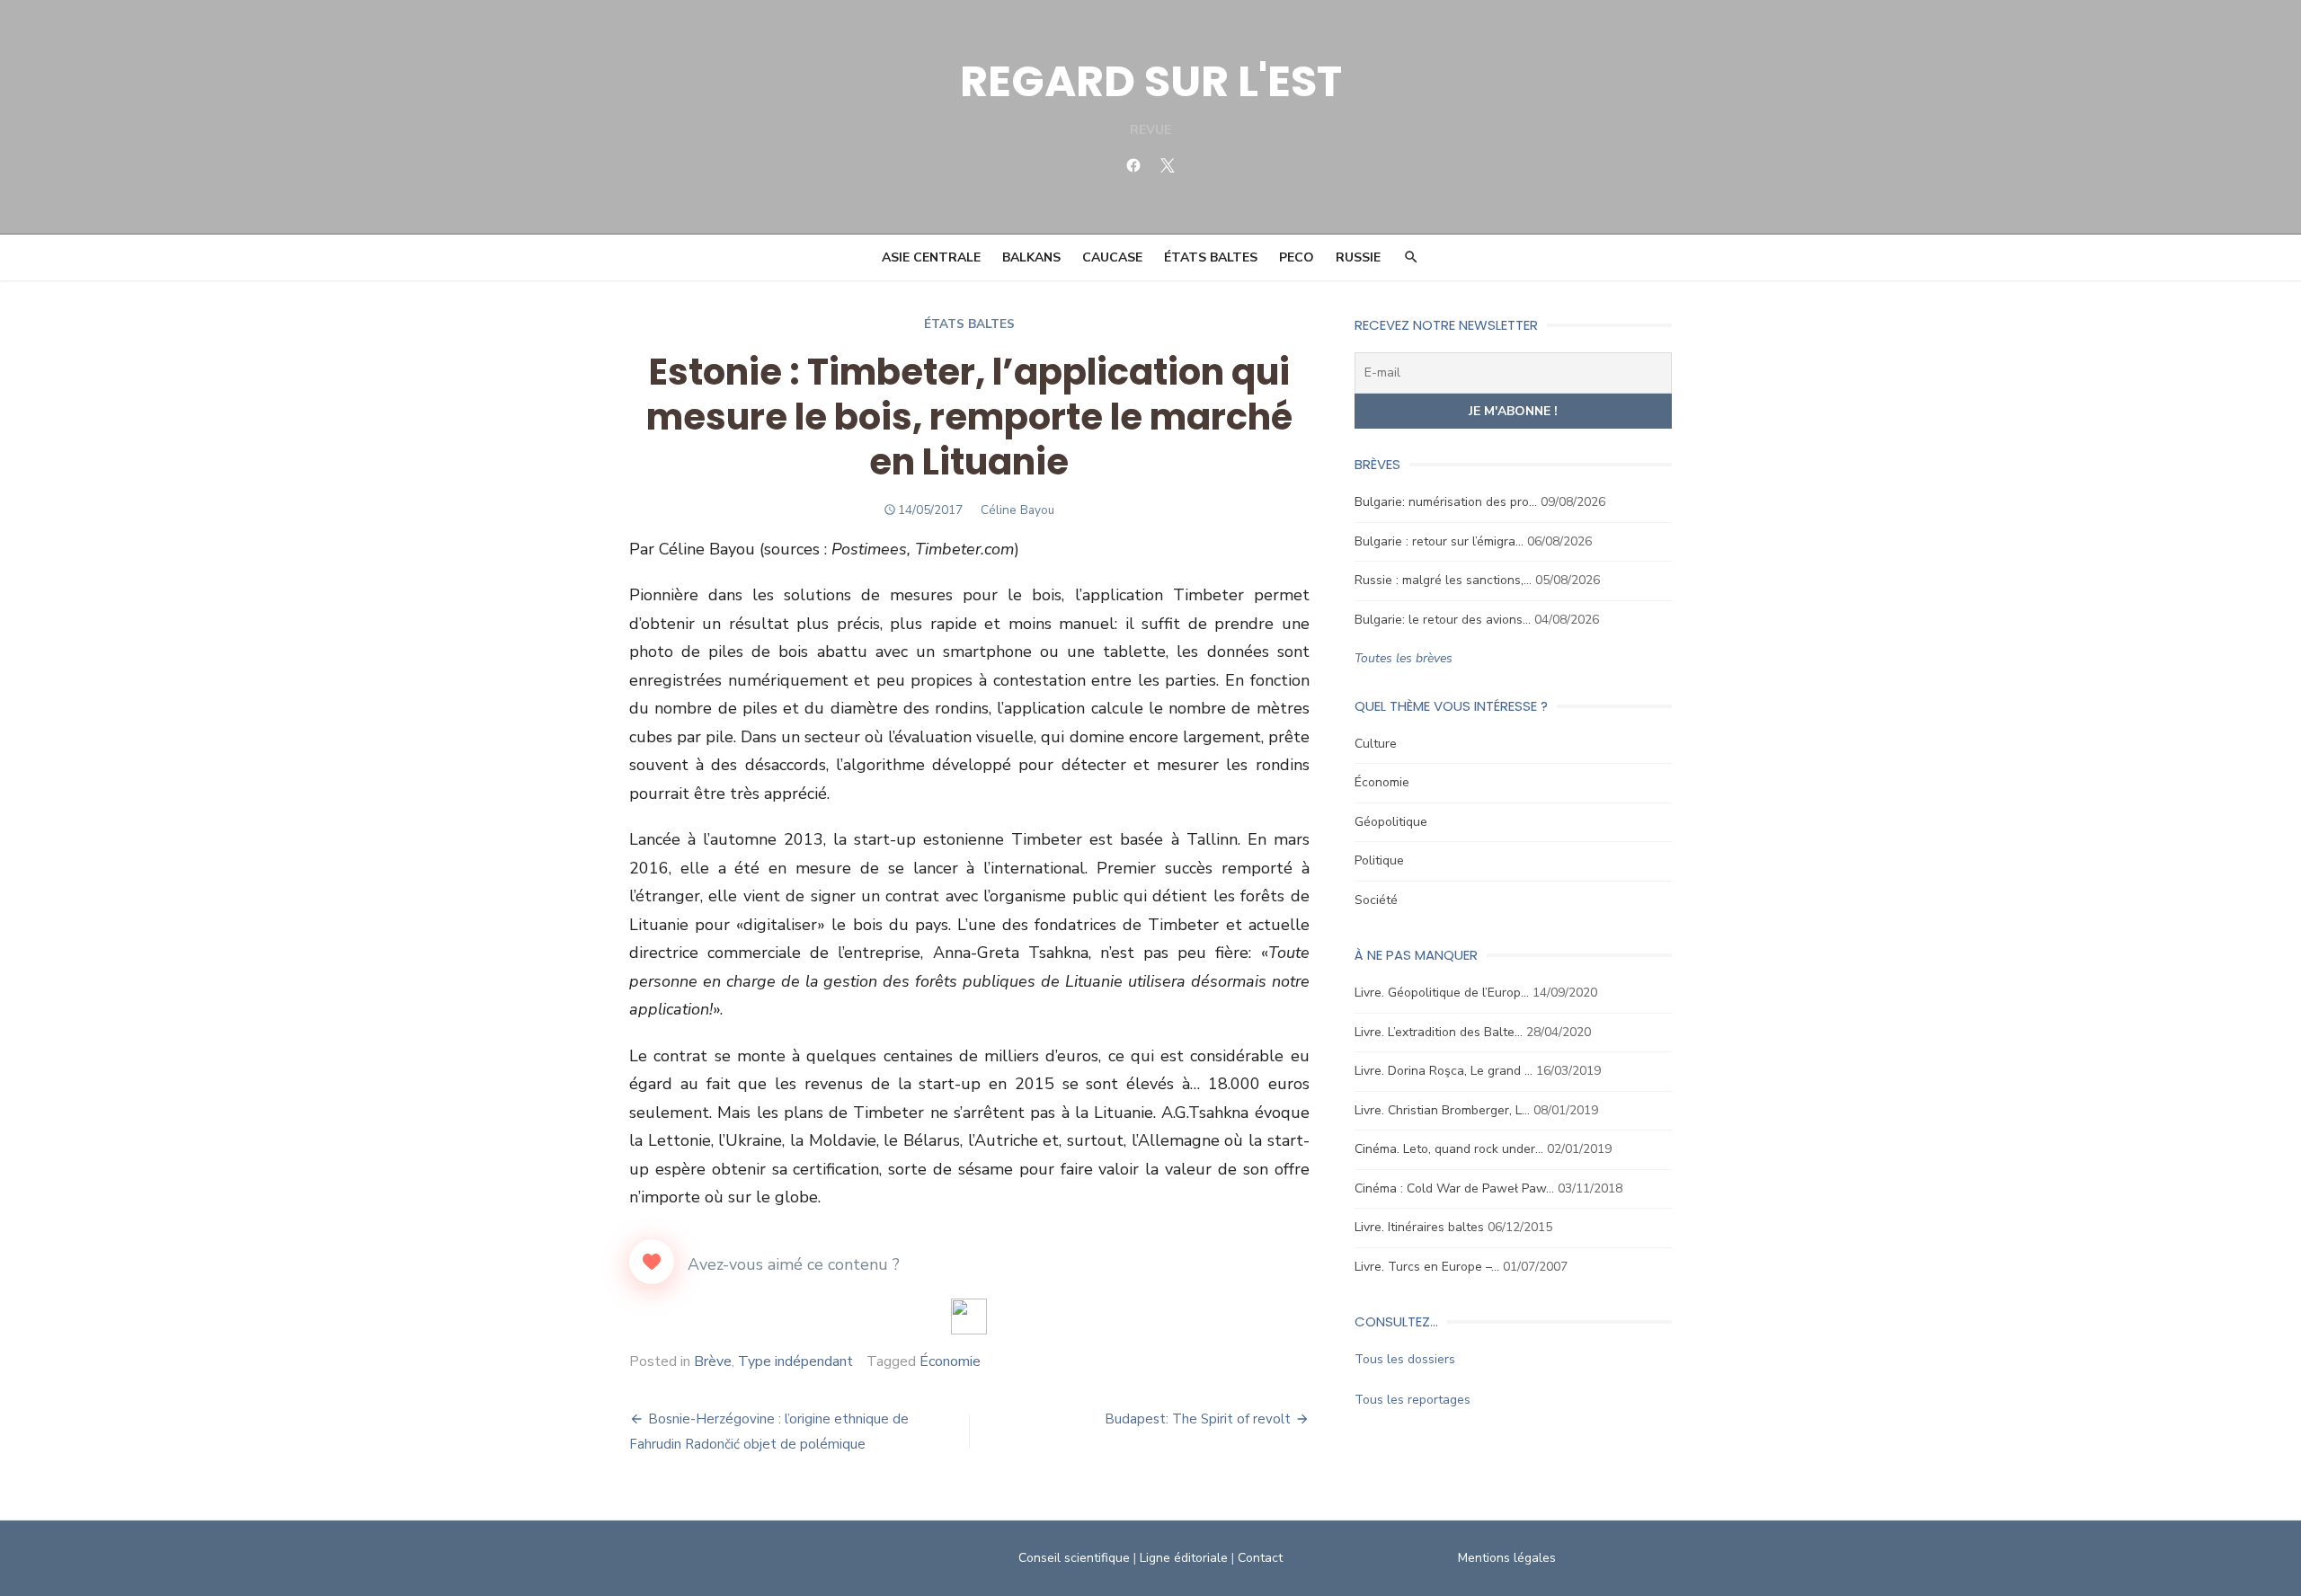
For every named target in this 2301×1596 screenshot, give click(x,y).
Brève (713, 1361)
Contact (1260, 1558)
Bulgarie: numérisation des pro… (1446, 502)
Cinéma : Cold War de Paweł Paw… (1454, 1188)
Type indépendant (795, 1361)
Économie (950, 1361)
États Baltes (1211, 257)
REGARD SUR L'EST (1151, 81)
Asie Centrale (931, 257)
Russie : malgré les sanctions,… (1443, 580)
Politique (1379, 860)
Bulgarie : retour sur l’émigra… (1439, 541)
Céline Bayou (1017, 510)
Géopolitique (1391, 822)
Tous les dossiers (1405, 1359)
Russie (1358, 257)
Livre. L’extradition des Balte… (1439, 1032)
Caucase (1112, 257)
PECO (1297, 257)
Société (1376, 900)
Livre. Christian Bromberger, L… (1442, 1110)
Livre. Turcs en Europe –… (1427, 1267)
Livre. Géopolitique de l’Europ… (1442, 993)
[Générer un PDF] (969, 1317)
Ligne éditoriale (1184, 1558)
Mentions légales (1507, 1558)
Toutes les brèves (1404, 658)
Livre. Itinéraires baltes (1419, 1227)
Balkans (1031, 257)
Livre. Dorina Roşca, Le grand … (1444, 1071)
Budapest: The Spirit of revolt (1198, 1419)
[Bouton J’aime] (652, 1262)
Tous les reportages (1413, 1400)
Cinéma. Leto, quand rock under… (1449, 1149)
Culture (1376, 744)
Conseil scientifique (1074, 1558)
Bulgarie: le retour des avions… (1443, 620)
